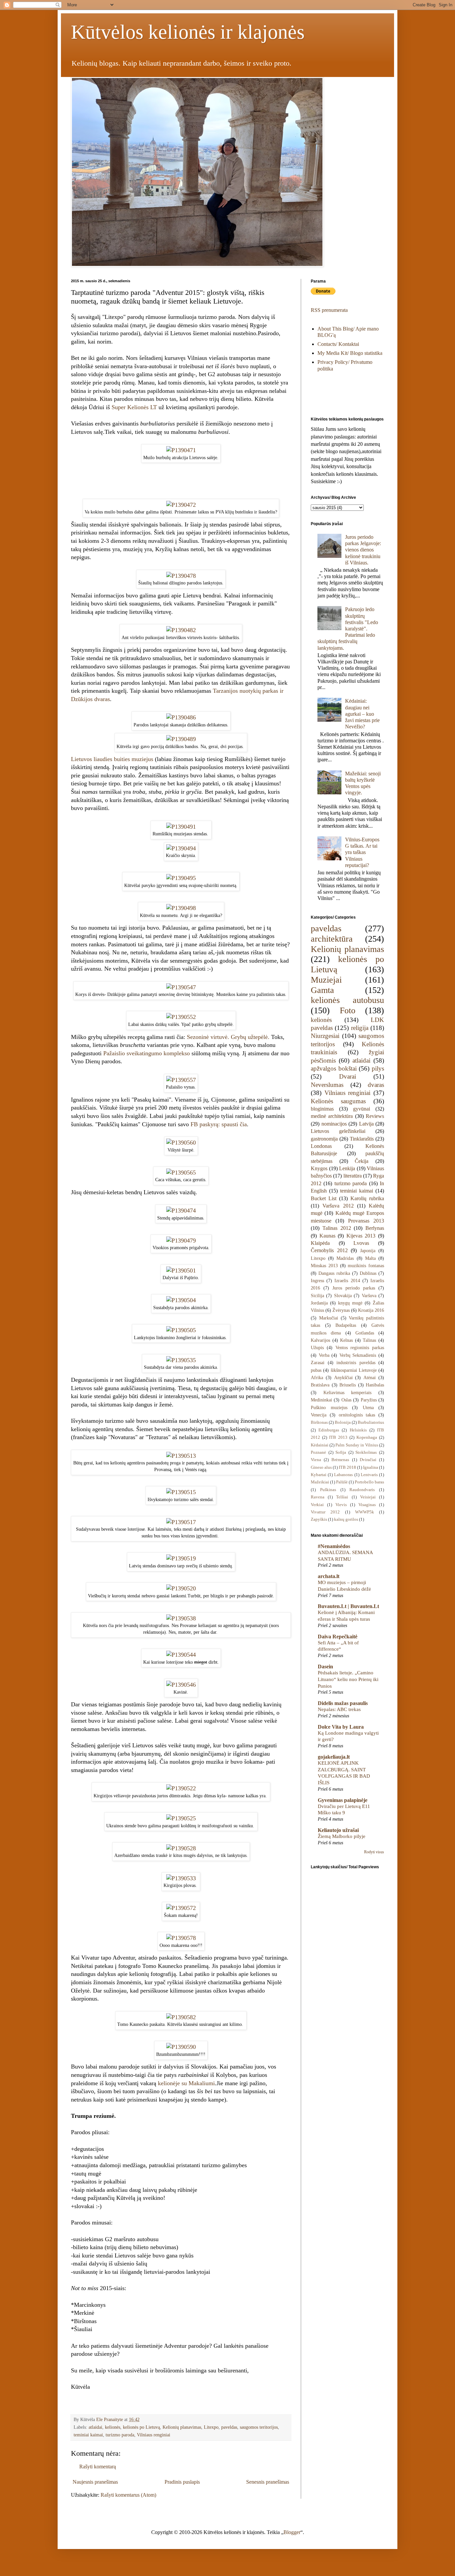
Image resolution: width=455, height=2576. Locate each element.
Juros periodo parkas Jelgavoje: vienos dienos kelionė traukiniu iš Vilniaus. (363, 550)
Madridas (345, 1258)
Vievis (341, 1505)
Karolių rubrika (367, 1198)
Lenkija (347, 1168)
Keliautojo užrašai (338, 1830)
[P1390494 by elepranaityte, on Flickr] (181, 848)
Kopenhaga (367, 1437)
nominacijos (334, 1124)
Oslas (346, 1400)
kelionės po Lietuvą (141, 2427)
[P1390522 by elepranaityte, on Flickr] (181, 1788)
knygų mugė (350, 1303)
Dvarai (348, 1076)
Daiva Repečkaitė (338, 1637)
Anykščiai (343, 1377)
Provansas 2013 (366, 1221)
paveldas (229, 2427)
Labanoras (343, 1475)
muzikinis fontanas (366, 1266)
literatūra (353, 1176)
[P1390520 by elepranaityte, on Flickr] (181, 1588)
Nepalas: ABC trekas (339, 1709)
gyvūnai (362, 1109)
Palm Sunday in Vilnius (357, 1445)
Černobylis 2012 (329, 1250)
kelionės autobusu (347, 1000)
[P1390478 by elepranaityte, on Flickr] (181, 576)
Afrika (317, 1377)
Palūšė (342, 1482)
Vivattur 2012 (325, 1512)
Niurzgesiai (325, 1036)
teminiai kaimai (88, 2435)
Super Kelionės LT (134, 407)
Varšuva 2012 (338, 1206)
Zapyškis (319, 1519)
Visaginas (367, 1505)
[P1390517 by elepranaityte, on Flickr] (181, 1522)
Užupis (317, 1347)
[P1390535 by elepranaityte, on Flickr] (181, 1360)
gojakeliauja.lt (334, 1757)
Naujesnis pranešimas (95, 2482)
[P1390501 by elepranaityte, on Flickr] (181, 1271)
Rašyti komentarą (98, 2467)
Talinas (369, 1340)
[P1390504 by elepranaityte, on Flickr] (181, 1300)
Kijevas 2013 (361, 1236)
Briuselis (348, 1385)
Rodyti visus (374, 1852)
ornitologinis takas (357, 1415)
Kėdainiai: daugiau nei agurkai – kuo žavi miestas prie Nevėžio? (362, 714)
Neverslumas (327, 1085)
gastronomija (324, 1139)
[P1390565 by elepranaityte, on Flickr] (181, 1173)
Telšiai (342, 1497)
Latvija (366, 1124)
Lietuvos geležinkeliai (338, 1131)
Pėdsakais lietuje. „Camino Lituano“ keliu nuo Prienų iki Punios (348, 1679)
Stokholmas (366, 1452)
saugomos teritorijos (259, 2427)
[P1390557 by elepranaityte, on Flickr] (181, 1080)
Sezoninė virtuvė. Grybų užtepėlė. (228, 1037)
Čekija (362, 1161)
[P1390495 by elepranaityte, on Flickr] (181, 878)
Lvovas (361, 1243)
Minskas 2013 (324, 1266)
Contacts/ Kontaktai (338, 344)
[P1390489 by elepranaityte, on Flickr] (181, 739)
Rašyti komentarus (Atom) (128, 2495)
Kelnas (346, 1340)
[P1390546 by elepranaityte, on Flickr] (181, 1685)
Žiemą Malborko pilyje (342, 1836)
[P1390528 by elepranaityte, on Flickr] (181, 1848)
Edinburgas (329, 1430)
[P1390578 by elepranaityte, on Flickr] (181, 1938)
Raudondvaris (362, 1490)
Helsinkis (358, 1430)
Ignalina (371, 1467)
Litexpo (211, 2427)
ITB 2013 (338, 1437)
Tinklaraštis (362, 1139)
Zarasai (318, 1362)
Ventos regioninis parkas (360, 1347)
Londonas (321, 1146)
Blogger (292, 2532)
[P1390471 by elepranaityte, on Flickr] (181, 450)
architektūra (332, 939)
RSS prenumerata (329, 310)
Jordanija (319, 1303)
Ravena (318, 1497)
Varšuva (369, 1295)
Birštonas (319, 1422)
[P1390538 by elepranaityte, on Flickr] (181, 1618)
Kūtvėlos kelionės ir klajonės (188, 32)
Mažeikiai (320, 1482)
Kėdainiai (320, 1445)
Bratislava (320, 1385)
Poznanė (318, 1452)
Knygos (319, 1168)
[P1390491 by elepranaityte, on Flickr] (181, 827)
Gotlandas (365, 1333)
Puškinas (328, 1490)
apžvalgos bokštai (334, 1068)
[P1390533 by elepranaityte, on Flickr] (181, 1878)
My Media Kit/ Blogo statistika (350, 353)
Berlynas (375, 1228)
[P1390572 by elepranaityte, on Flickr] (181, 1908)
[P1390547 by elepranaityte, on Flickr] (181, 987)
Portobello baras (369, 1482)
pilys (378, 1068)
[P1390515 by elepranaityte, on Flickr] (181, 1492)
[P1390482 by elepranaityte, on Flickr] (181, 630)
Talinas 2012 (337, 1228)
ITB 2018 (347, 1467)
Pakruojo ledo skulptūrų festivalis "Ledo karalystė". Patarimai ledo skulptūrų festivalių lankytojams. (348, 628)
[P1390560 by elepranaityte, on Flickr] (181, 1143)
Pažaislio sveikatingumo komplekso (147, 1053)
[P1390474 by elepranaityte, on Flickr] (181, 1211)
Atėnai (370, 1377)
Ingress (317, 1281)
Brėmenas (340, 1460)
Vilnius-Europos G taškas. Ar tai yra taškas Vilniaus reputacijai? (362, 852)
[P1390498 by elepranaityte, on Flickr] (181, 908)
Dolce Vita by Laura (341, 1727)
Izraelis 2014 (347, 1281)
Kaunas (327, 1236)
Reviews (375, 1116)
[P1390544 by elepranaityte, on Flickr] (181, 1655)
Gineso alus (321, 1467)
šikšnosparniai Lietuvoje (354, 1370)
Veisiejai (368, 1497)
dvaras (376, 1085)
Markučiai (329, 1318)
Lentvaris (369, 1475)
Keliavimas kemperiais (348, 1392)
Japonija (368, 1251)
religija (360, 1028)
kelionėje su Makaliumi (186, 2083)
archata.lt (329, 1576)
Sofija (341, 1452)
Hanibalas (375, 1385)
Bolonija (343, 1422)
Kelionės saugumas (338, 1101)
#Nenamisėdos (334, 1546)
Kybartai (319, 1475)
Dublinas (368, 1273)
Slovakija (343, 1295)
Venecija (319, 1415)
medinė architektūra (332, 1116)
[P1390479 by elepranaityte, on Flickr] (181, 1241)
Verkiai (317, 1505)
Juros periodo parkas (354, 1288)
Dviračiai (368, 1460)
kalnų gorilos (346, 1519)
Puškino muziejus (329, 1407)
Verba (324, 1355)
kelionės (113, 2427)
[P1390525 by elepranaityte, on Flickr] (181, 1818)
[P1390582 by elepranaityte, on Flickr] (181, 2017)
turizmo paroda (120, 2435)
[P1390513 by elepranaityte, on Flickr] (181, 1456)
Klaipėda (320, 1243)
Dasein (325, 1667)
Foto (348, 1010)
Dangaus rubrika (334, 1273)
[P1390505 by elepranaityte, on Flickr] (181, 1330)
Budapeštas (346, 1325)
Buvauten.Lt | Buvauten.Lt (348, 1606)
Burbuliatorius (371, 1422)
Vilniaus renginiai (154, 2435)
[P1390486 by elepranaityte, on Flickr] (181, 717)
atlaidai (95, 2427)
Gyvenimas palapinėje (343, 1800)
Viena (316, 1460)
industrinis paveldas (356, 1362)
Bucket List (324, 1198)
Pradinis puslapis (182, 2482)
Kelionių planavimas (182, 2427)
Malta (370, 1258)
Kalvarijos (320, 1340)
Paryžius (369, 1400)
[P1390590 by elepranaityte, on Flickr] (181, 2047)
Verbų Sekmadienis (358, 1355)
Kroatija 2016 (371, 1310)
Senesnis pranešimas (268, 2482)
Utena (368, 1407)
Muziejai (326, 980)
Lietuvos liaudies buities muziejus (112, 759)
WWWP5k (365, 1512)
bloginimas (322, 1109)
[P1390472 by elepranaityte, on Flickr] (181, 505)
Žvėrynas (341, 1310)
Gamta (322, 990)
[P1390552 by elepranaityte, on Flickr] (181, 1017)
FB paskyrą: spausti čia (219, 1124)
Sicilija (317, 1295)
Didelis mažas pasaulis (343, 1703)
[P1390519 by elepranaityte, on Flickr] (181, 1558)
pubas (316, 1370)
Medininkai (321, 1400)
